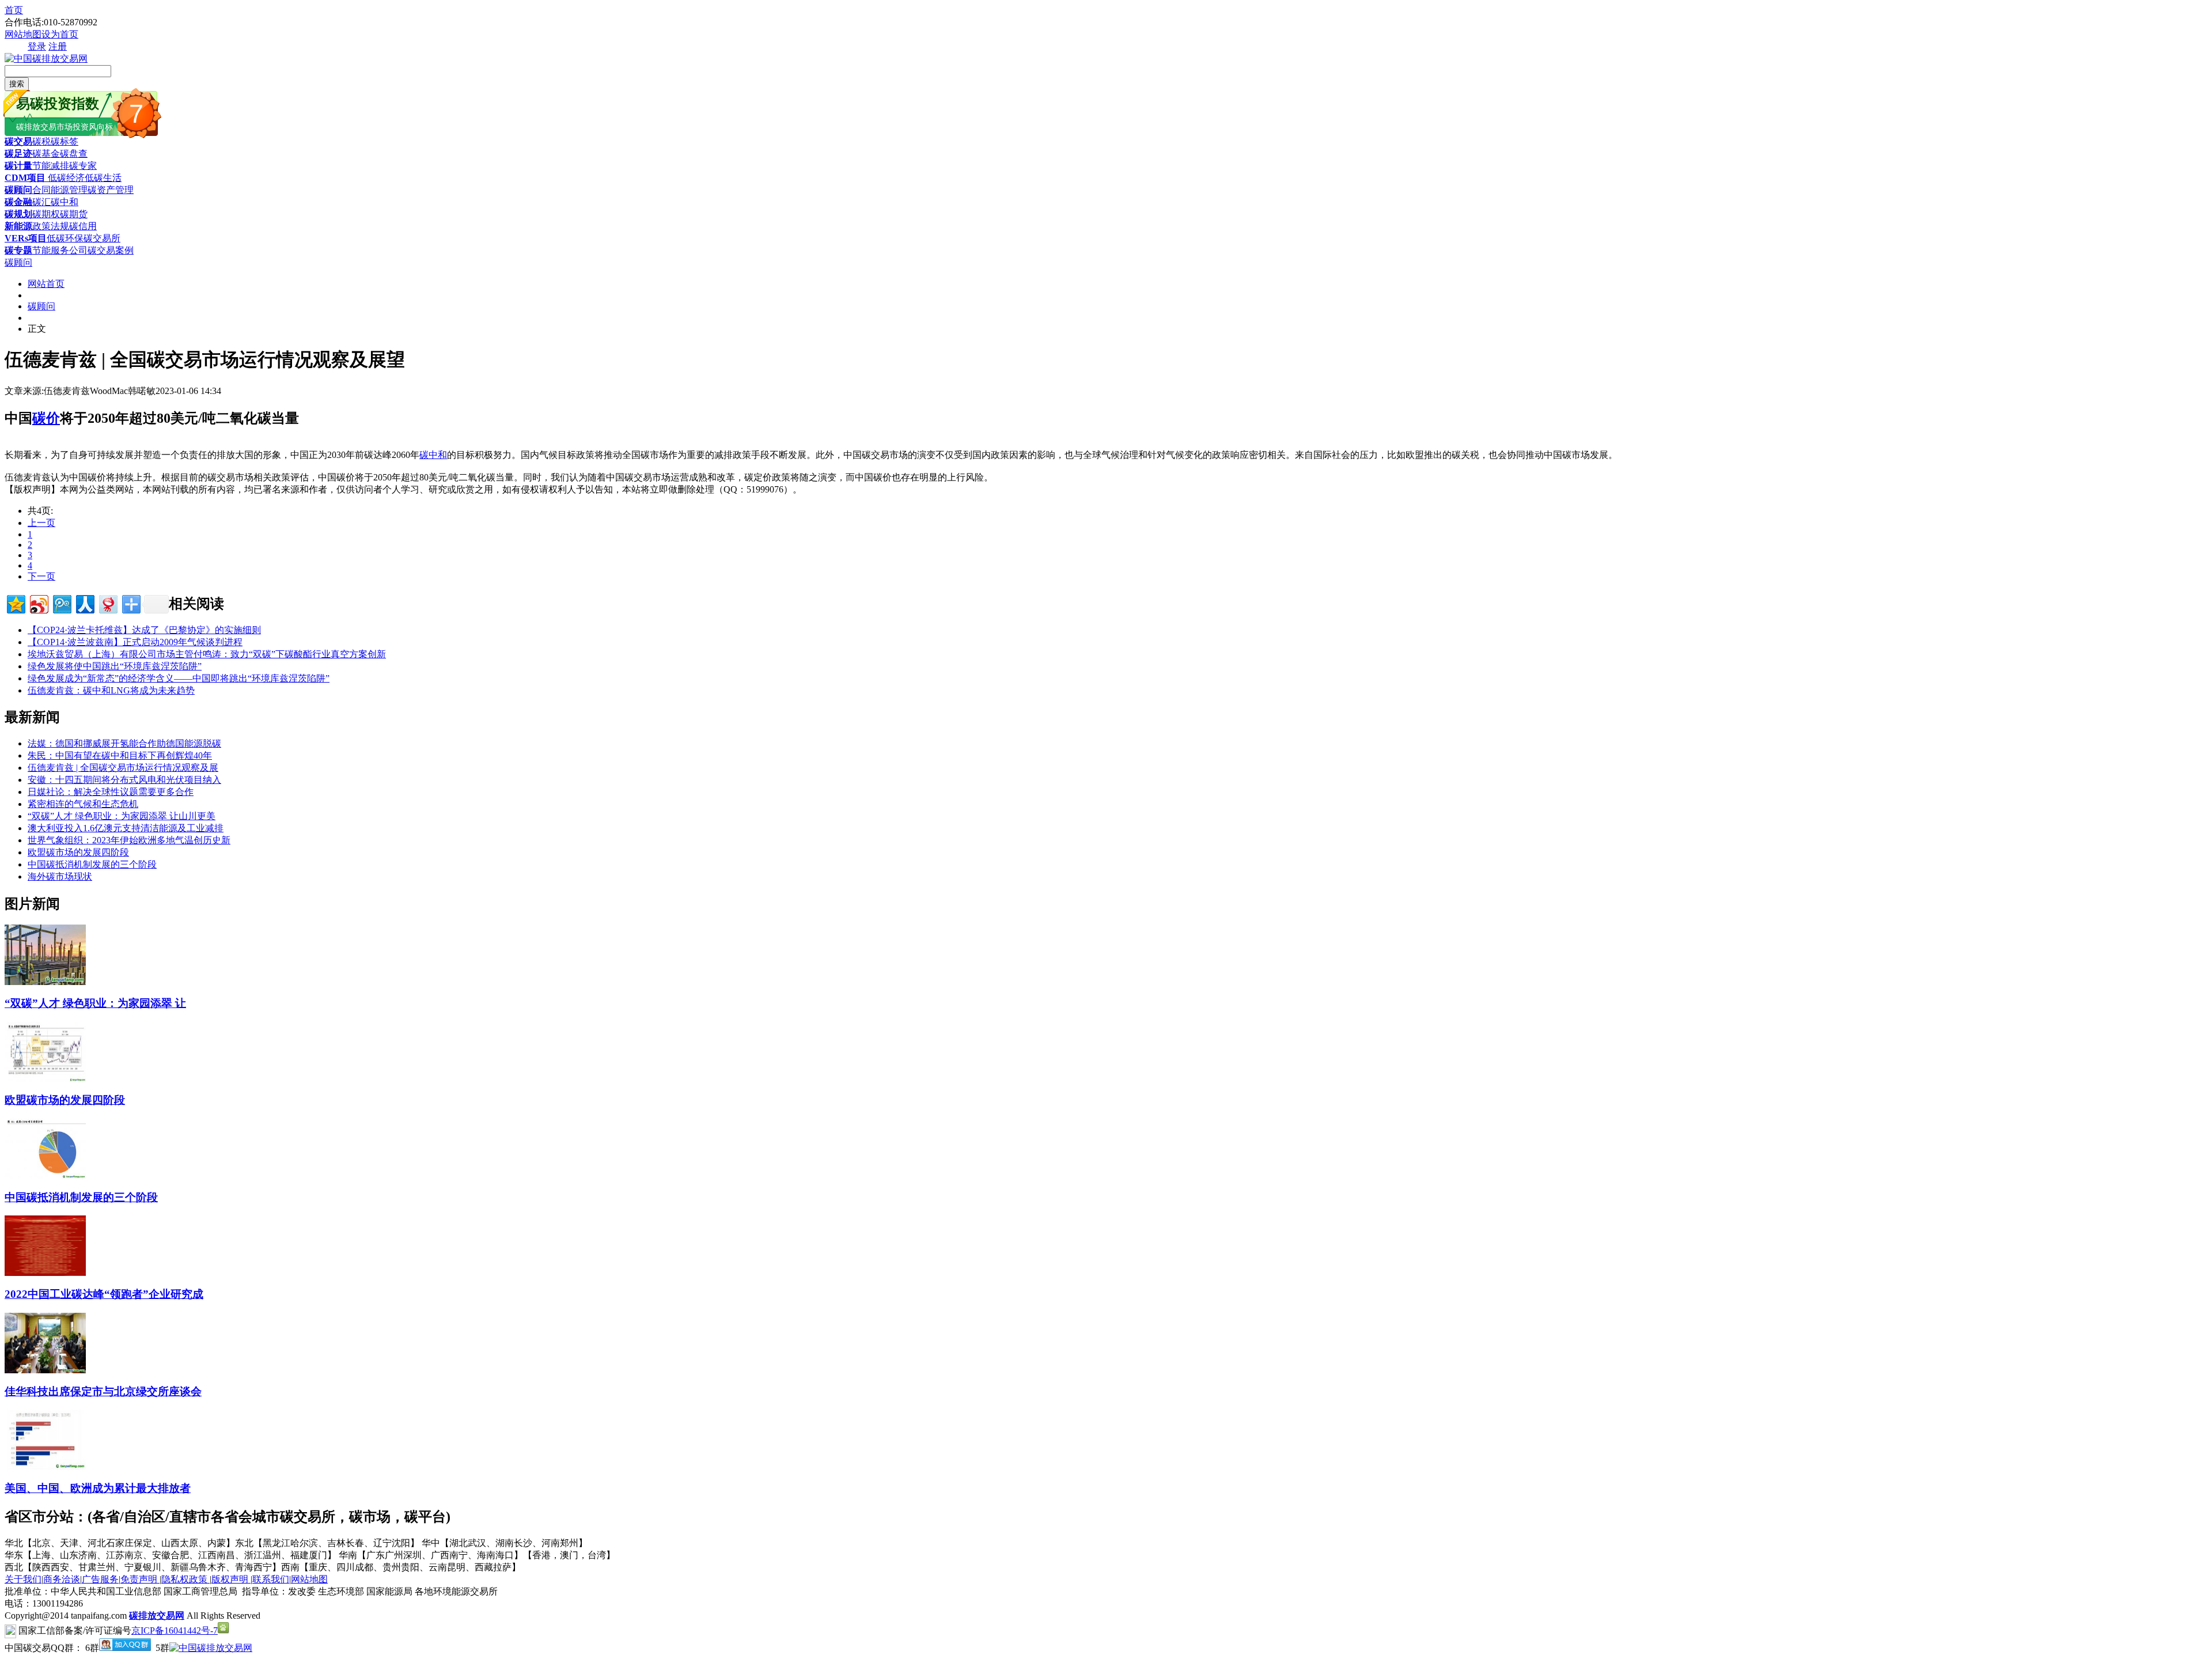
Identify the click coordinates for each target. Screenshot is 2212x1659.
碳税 (41, 141)
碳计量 (18, 166)
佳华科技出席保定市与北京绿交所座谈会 (103, 1391)
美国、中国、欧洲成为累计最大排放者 (98, 1488)
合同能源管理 (60, 190)
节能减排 (51, 166)
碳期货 (74, 214)
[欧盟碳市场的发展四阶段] (45, 1079)
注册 (58, 46)
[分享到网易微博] (107, 603)
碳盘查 (74, 154)
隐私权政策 (185, 1579)
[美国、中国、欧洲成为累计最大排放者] (45, 1467)
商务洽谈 (62, 1579)
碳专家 (83, 166)
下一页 (41, 576)
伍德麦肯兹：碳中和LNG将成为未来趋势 (111, 690)
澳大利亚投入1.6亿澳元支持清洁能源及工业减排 (126, 828)
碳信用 (83, 226)
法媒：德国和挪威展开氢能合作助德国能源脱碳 (124, 743)
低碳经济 (65, 178)
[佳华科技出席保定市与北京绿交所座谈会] (45, 1370)
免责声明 (140, 1579)
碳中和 (65, 202)
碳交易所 (102, 238)
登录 (37, 46)
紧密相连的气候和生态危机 (83, 804)
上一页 (41, 523)
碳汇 (41, 202)
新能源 (18, 226)
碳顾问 (18, 190)
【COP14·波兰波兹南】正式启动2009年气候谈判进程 (135, 642)
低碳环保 (65, 238)
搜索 (17, 84)
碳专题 (18, 250)
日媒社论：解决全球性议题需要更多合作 (111, 792)
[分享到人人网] (84, 603)
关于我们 (23, 1579)
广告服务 (100, 1579)
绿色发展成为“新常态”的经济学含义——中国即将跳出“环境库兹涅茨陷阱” (179, 678)
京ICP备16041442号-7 (175, 1630)
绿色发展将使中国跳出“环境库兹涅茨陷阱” (115, 666)
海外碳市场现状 (60, 876)
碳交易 (18, 141)
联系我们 (271, 1579)
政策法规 (51, 226)
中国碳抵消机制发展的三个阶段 (92, 864)
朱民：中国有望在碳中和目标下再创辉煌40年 (120, 755)
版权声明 (231, 1579)
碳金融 (18, 202)
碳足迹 (18, 154)
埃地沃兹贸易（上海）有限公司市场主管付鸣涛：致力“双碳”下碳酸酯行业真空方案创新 (207, 654)
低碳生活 (103, 178)
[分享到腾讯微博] (61, 603)
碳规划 (18, 214)
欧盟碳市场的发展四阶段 (78, 852)
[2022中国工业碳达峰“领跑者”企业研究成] (45, 1273)
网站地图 (23, 34)
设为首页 (60, 34)
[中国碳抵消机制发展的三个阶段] (45, 1176)
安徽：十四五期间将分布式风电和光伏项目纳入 (124, 780)
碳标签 (65, 141)
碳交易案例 (111, 250)
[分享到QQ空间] (15, 603)
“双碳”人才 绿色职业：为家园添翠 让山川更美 (122, 816)
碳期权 (46, 214)
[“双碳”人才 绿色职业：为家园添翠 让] (45, 982)
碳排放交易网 (157, 1616)
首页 (14, 10)
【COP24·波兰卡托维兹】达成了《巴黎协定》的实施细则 (144, 630)
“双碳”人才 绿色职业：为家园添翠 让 (95, 1003)
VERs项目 (26, 238)
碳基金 (46, 154)
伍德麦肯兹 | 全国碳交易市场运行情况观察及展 (123, 768)
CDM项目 (25, 178)
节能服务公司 (60, 250)
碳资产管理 (111, 190)
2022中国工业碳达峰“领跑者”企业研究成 (104, 1294)
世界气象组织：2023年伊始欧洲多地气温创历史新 (129, 840)
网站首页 (46, 284)
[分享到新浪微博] (38, 603)
